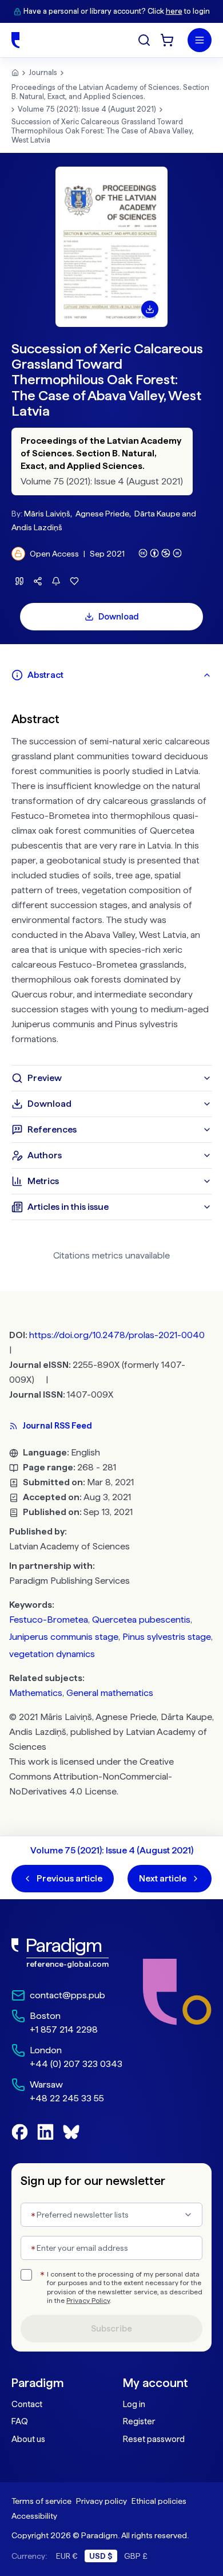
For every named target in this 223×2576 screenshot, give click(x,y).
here (174, 11)
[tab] (111, 675)
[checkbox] (26, 2275)
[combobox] (111, 2215)
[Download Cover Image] (150, 309)
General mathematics (110, 1693)
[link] (67, 1953)
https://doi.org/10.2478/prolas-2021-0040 (117, 1335)
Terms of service (41, 2501)
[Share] (38, 581)
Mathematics (36, 1693)
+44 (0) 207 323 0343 (76, 2064)
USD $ (101, 2556)
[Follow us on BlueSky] (71, 2132)
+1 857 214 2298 (64, 2029)
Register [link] (139, 2421)
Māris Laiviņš (47, 514)
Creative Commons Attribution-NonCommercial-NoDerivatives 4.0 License (91, 1776)
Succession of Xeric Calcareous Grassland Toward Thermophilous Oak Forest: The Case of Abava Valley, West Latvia (103, 131)
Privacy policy (101, 2501)
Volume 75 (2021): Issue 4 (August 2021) (87, 109)
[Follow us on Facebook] (20, 2132)
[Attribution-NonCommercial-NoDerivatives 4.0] (160, 553)
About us (28, 2439)
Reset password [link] (154, 2439)
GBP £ (136, 2556)
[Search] (144, 40)
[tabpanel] (111, 877)
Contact (27, 2404)
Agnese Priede (102, 514)
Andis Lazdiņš (37, 527)
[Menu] (200, 40)
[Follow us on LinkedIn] (45, 2132)
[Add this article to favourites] (74, 581)
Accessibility (34, 2516)
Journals (43, 72)
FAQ (20, 2421)
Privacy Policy (88, 2301)
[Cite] (19, 581)
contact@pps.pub (67, 1995)
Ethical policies (159, 2501)
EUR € (67, 2556)
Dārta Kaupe (157, 514)
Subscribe (111, 2329)
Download (119, 617)
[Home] (15, 40)
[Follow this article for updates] (56, 581)
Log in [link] (134, 2404)
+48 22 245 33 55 (67, 2098)
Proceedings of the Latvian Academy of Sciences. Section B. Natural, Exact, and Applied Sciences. (110, 92)
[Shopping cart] (167, 40)
